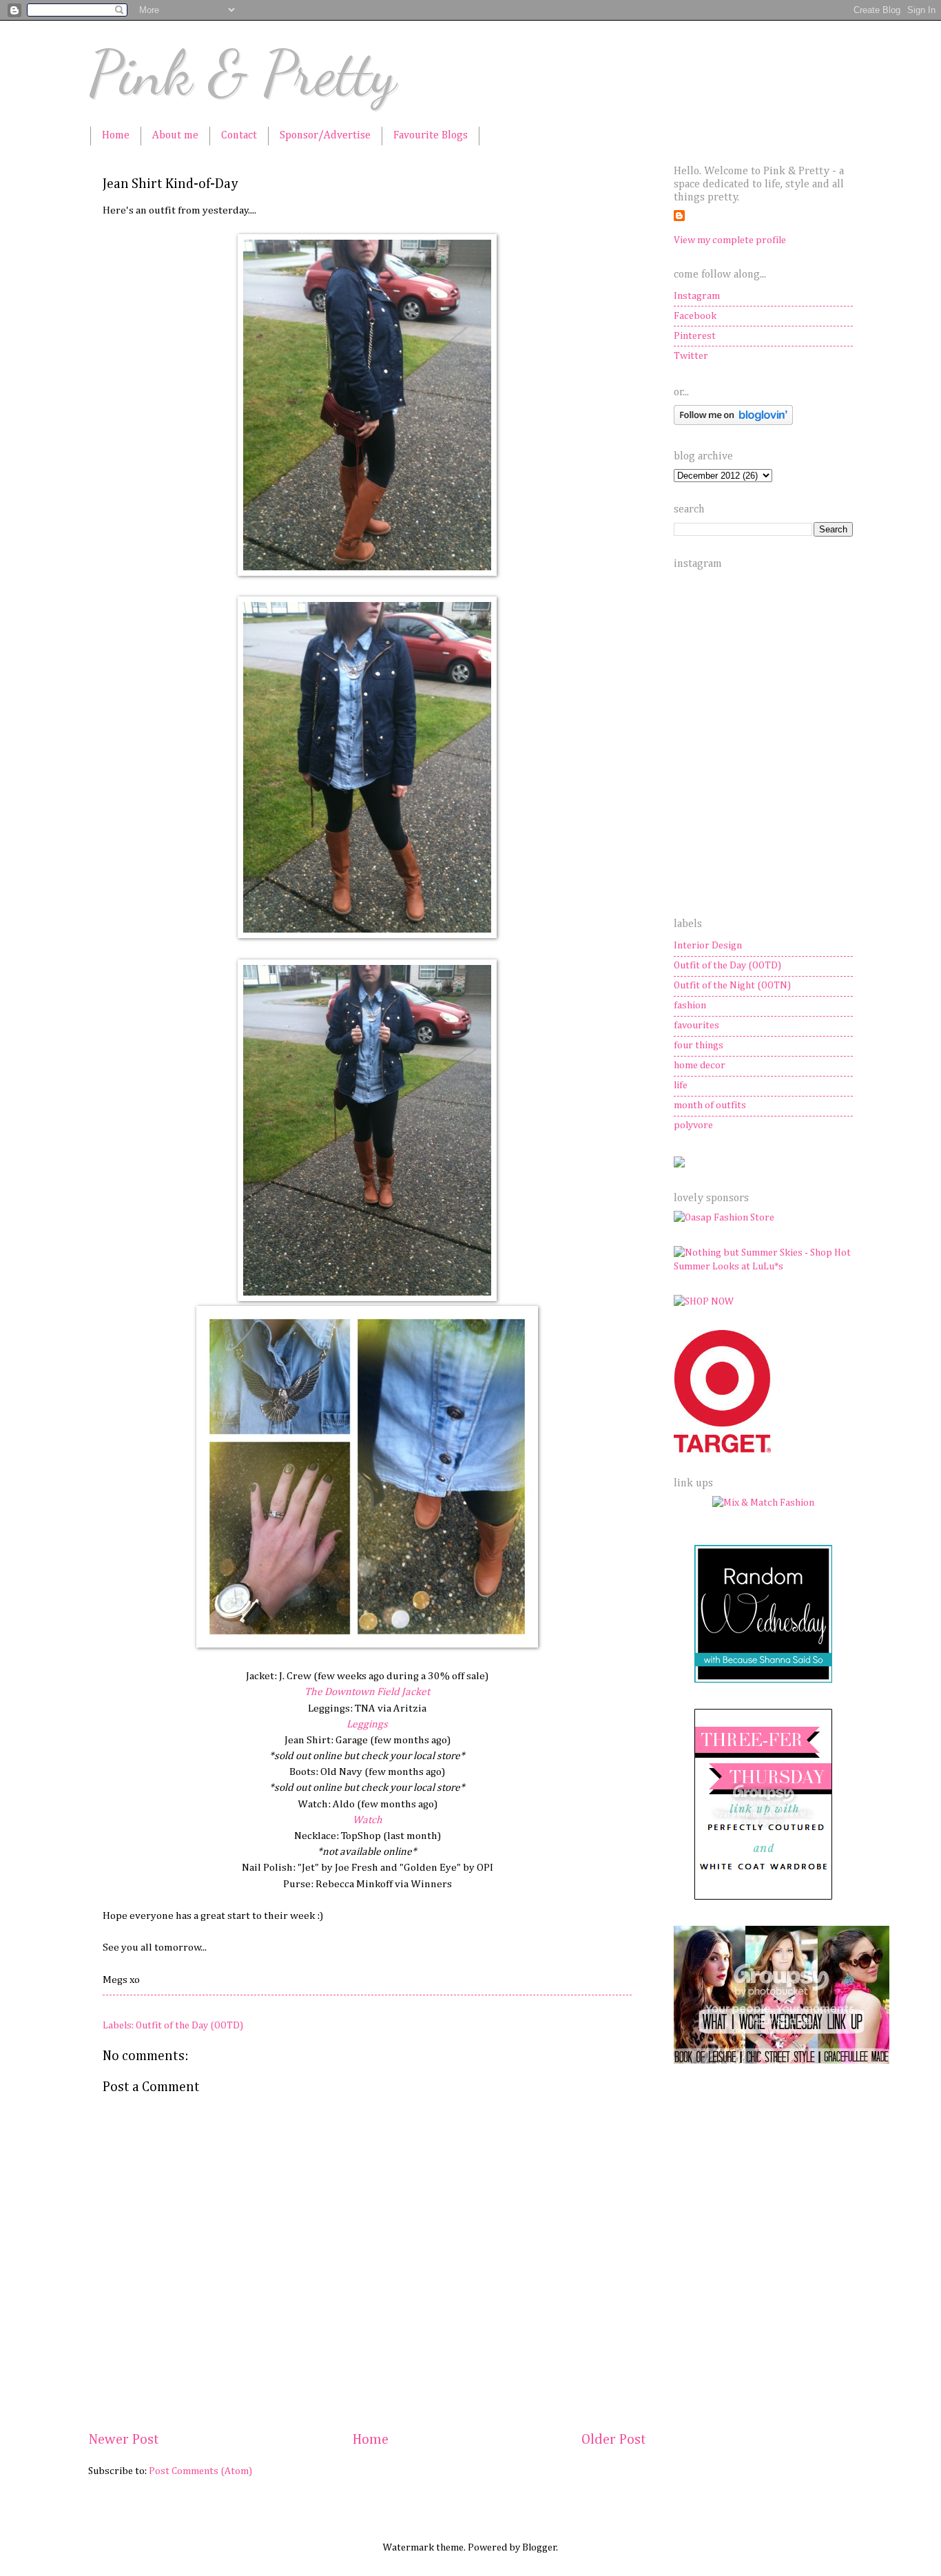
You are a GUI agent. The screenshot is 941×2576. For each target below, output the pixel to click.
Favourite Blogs (431, 136)
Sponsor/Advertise (325, 136)
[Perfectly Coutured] (764, 1898)
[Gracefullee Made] (782, 2061)
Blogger (539, 2548)
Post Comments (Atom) (200, 2471)
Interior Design (708, 946)
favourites (696, 1026)
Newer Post (124, 2440)
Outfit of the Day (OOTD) (189, 2026)
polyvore (693, 1125)
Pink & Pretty (242, 73)
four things (699, 1046)
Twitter (691, 356)
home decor (700, 1066)
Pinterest (695, 336)
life (681, 1086)
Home (116, 136)
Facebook (695, 316)
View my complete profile (730, 240)
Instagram (697, 296)
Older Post (614, 2440)
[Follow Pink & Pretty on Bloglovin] (733, 422)
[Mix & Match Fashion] (763, 1503)
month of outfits (710, 1105)
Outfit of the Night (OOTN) (732, 986)
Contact (239, 136)
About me (175, 136)
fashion (690, 1006)
